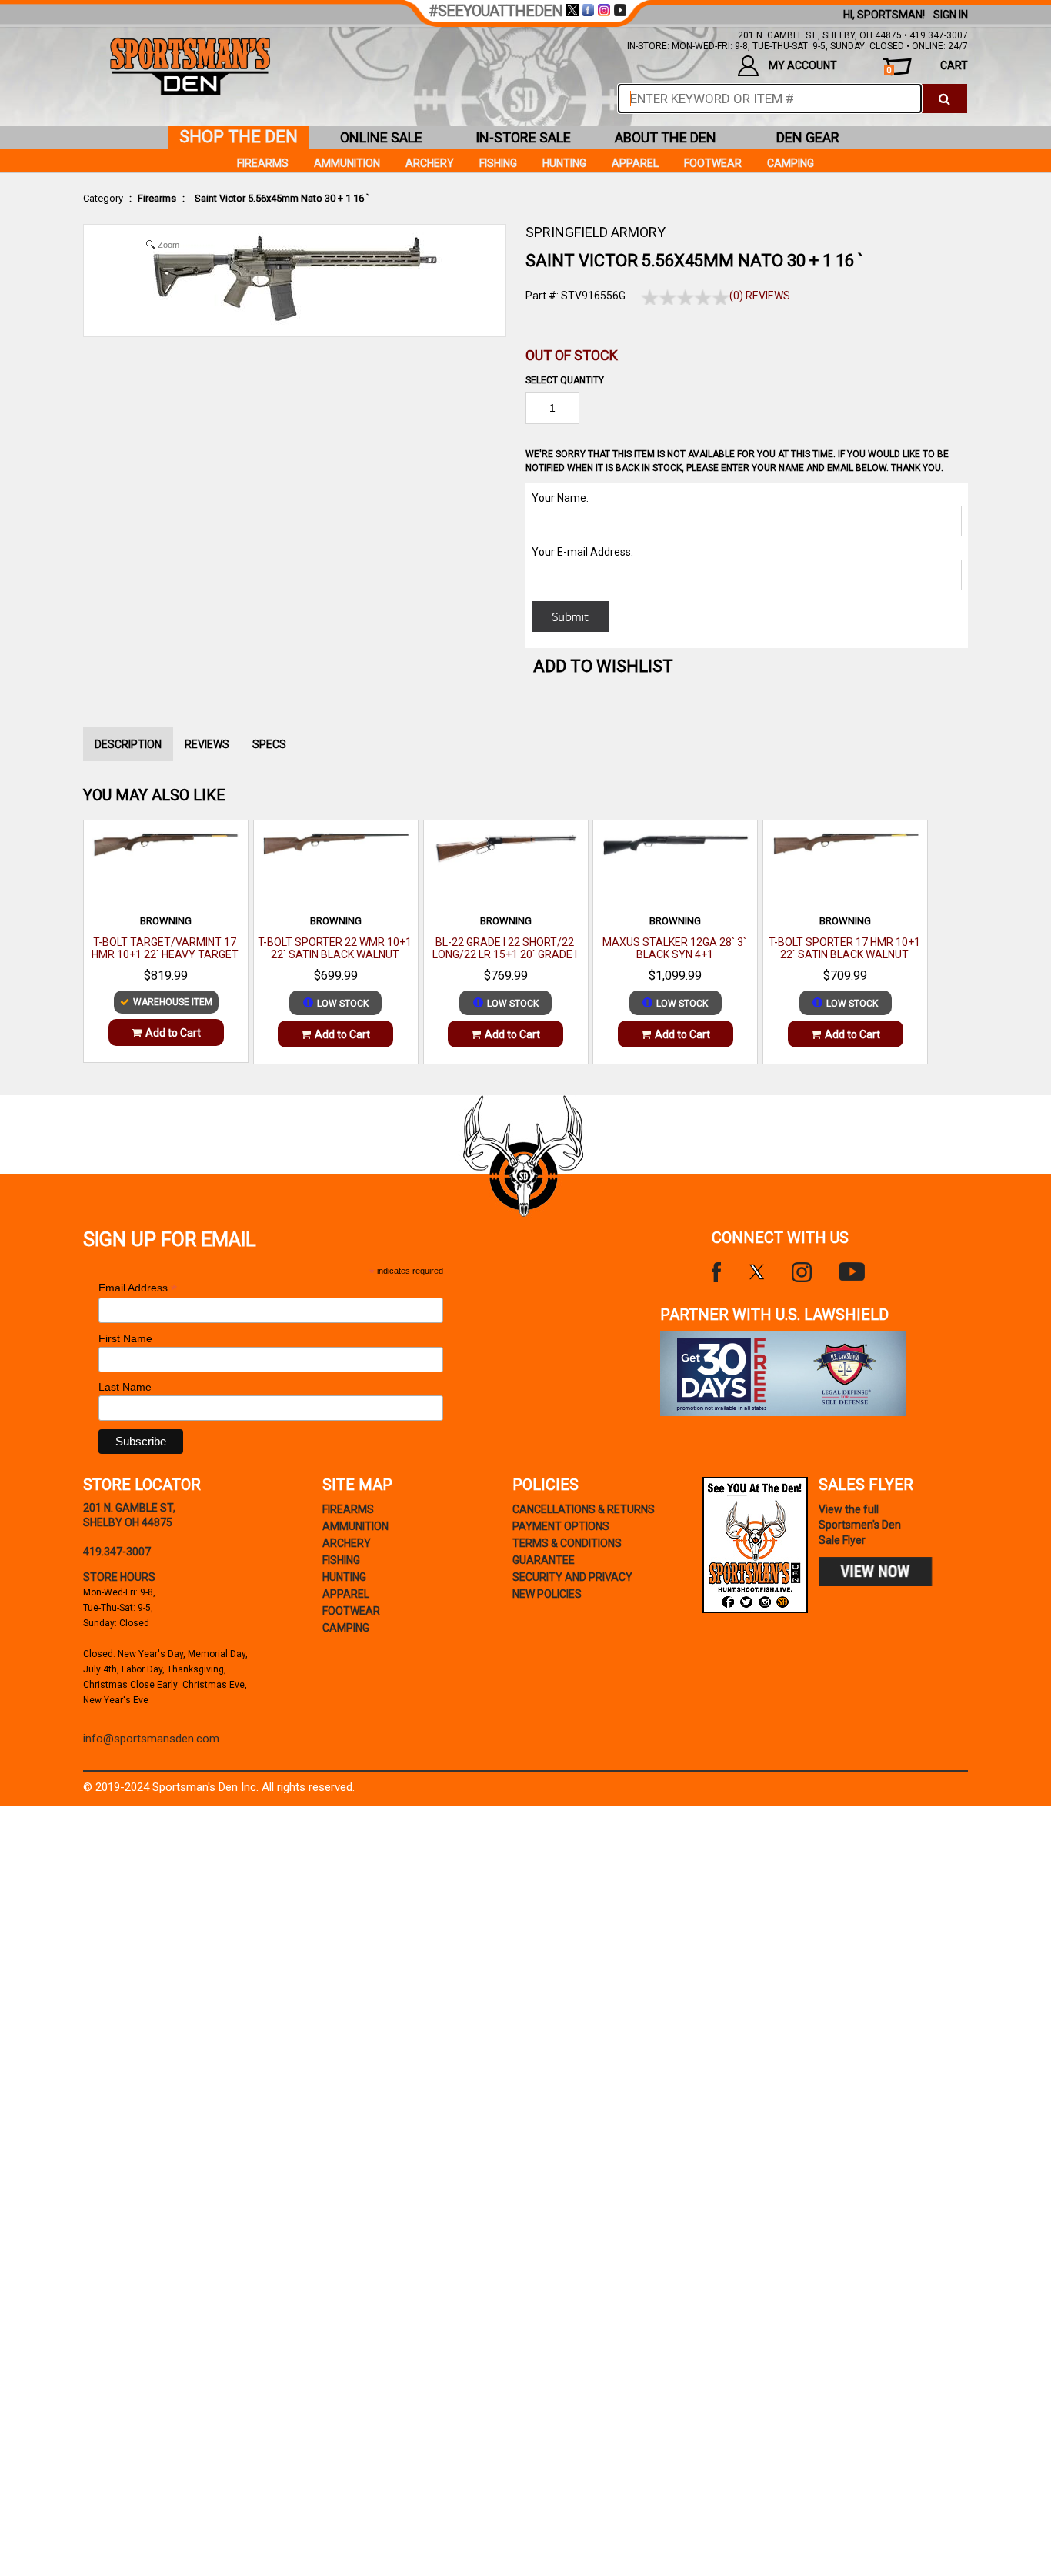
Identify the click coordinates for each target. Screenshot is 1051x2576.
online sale (381, 137)
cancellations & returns (584, 1509)
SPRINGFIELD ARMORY (596, 232)
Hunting (564, 163)
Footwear (713, 163)
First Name (125, 1338)
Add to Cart (173, 1033)
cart (927, 67)
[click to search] (944, 99)
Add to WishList (603, 666)
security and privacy (572, 1577)
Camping (791, 163)
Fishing (498, 163)
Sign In (951, 15)
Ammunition (347, 163)
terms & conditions (567, 1543)
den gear (808, 137)
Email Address (138, 1288)
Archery (430, 163)
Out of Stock (572, 355)
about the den (666, 137)
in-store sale (523, 137)
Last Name (125, 1387)
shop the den (239, 137)
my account (803, 65)
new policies (547, 1594)
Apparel (635, 163)
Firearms (157, 198)
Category (103, 198)
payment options (561, 1526)
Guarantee (544, 1560)
